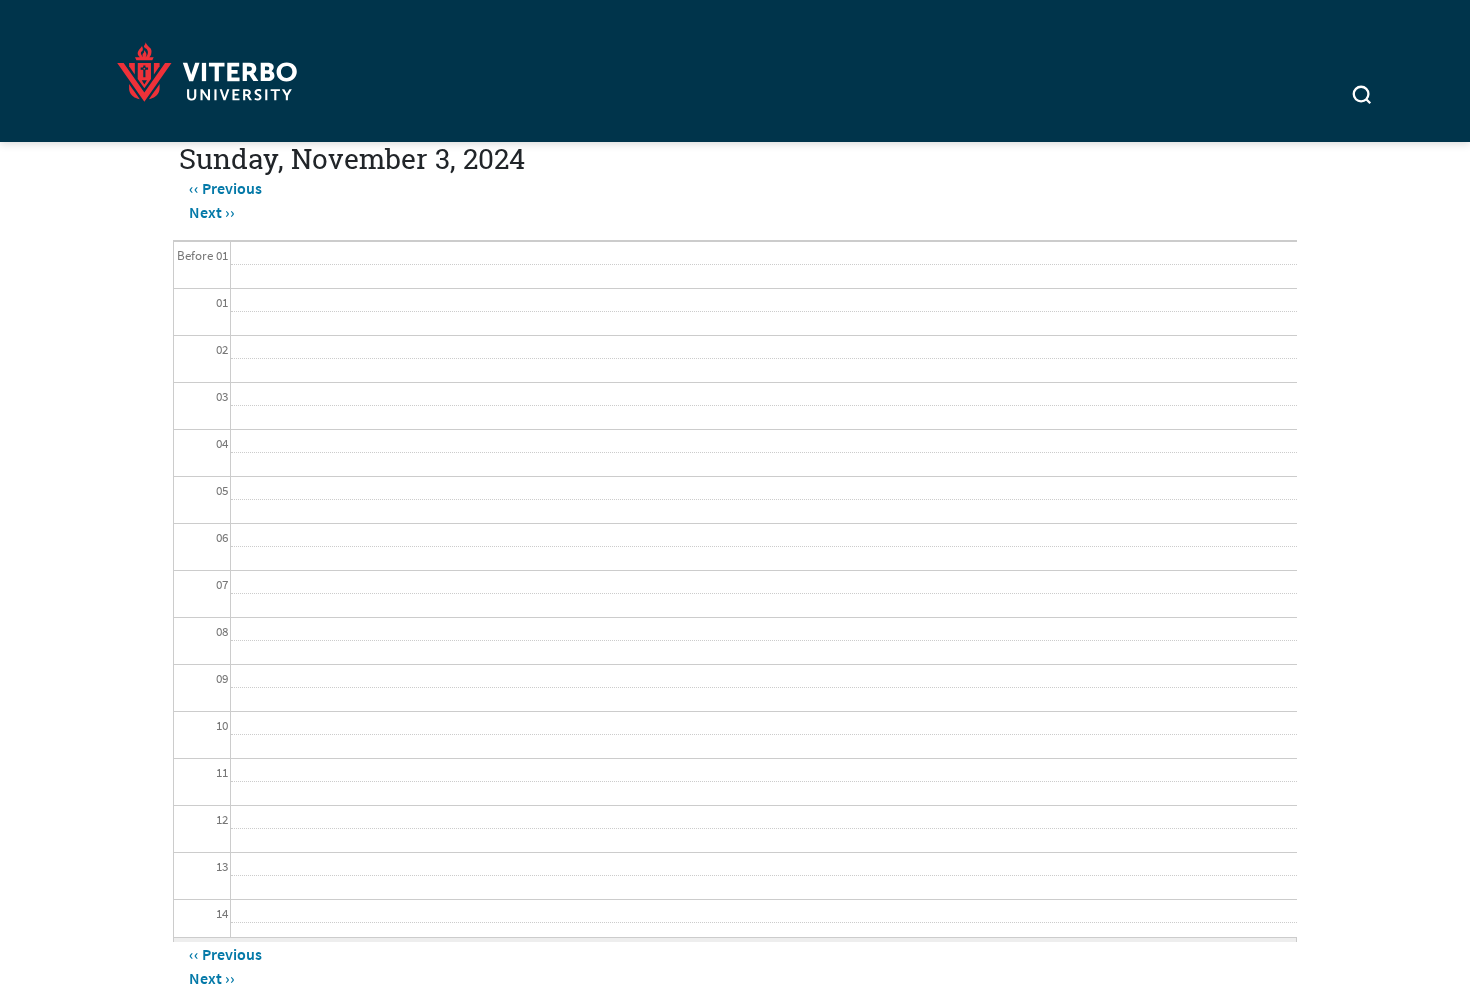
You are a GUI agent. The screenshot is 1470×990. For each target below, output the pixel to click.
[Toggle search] (1362, 97)
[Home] (213, 68)
